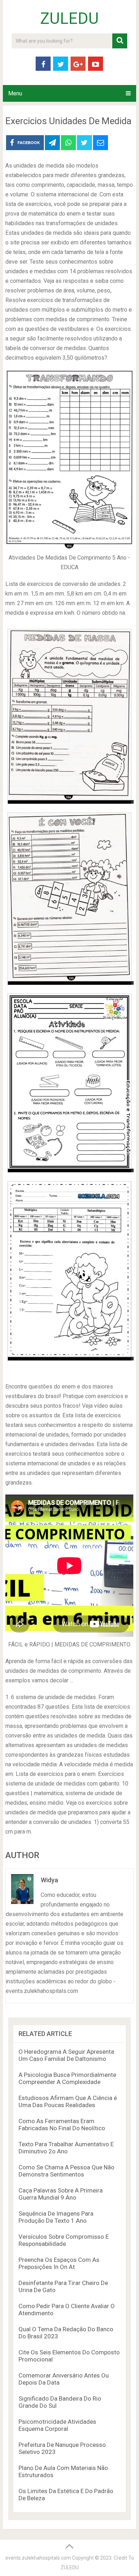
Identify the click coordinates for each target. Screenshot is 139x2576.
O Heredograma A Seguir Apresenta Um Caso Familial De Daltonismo (66, 2055)
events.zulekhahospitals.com (38, 2558)
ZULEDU (69, 18)
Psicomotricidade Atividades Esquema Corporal (57, 2425)
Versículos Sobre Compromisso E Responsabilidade (64, 2240)
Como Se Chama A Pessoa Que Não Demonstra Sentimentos (66, 2171)
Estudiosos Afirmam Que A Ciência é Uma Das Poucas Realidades (68, 2101)
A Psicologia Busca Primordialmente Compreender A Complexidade (67, 2078)
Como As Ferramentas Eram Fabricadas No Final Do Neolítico (62, 2125)
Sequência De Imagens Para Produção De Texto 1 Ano (56, 2217)
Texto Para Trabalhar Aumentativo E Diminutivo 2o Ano (66, 2148)
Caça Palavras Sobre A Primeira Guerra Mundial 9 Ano (61, 2194)
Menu (15, 93)
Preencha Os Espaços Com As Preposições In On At (59, 2263)
